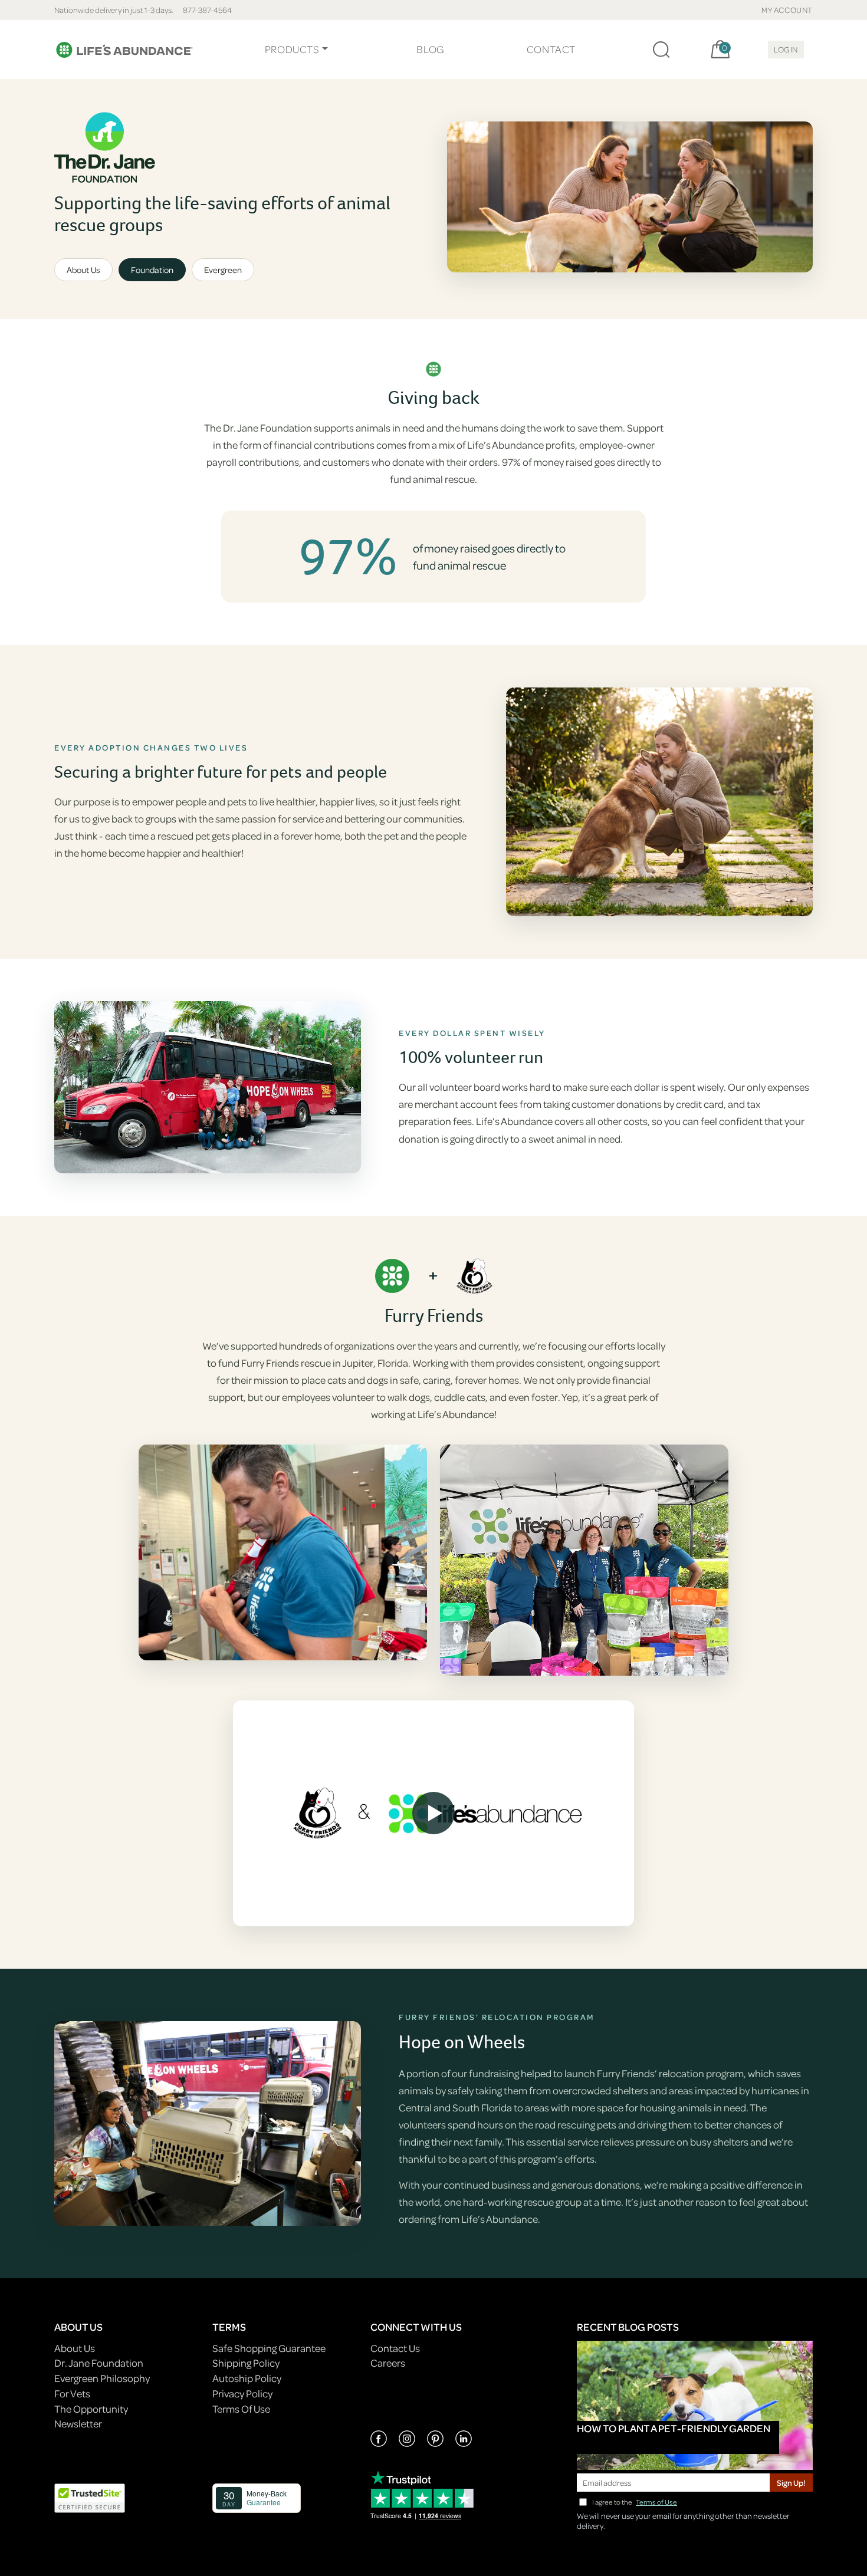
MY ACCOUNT (787, 10)
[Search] (661, 50)
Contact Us (395, 2348)
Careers (388, 2363)
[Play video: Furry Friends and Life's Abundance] (433, 1813)
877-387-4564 (207, 10)
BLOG (430, 49)
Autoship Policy (247, 2378)
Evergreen (223, 270)
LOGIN (786, 49)
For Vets (72, 2394)
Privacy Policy (242, 2394)
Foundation (152, 270)
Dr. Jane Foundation (99, 2363)
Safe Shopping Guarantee (269, 2348)
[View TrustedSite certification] (90, 2497)
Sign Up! (791, 2483)
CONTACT (551, 49)
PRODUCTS (292, 49)
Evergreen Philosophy (102, 2378)
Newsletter (78, 2424)
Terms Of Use (241, 2409)
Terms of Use (656, 2502)
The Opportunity (91, 2409)
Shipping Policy (246, 2363)
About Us (83, 270)
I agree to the (635, 2502)
